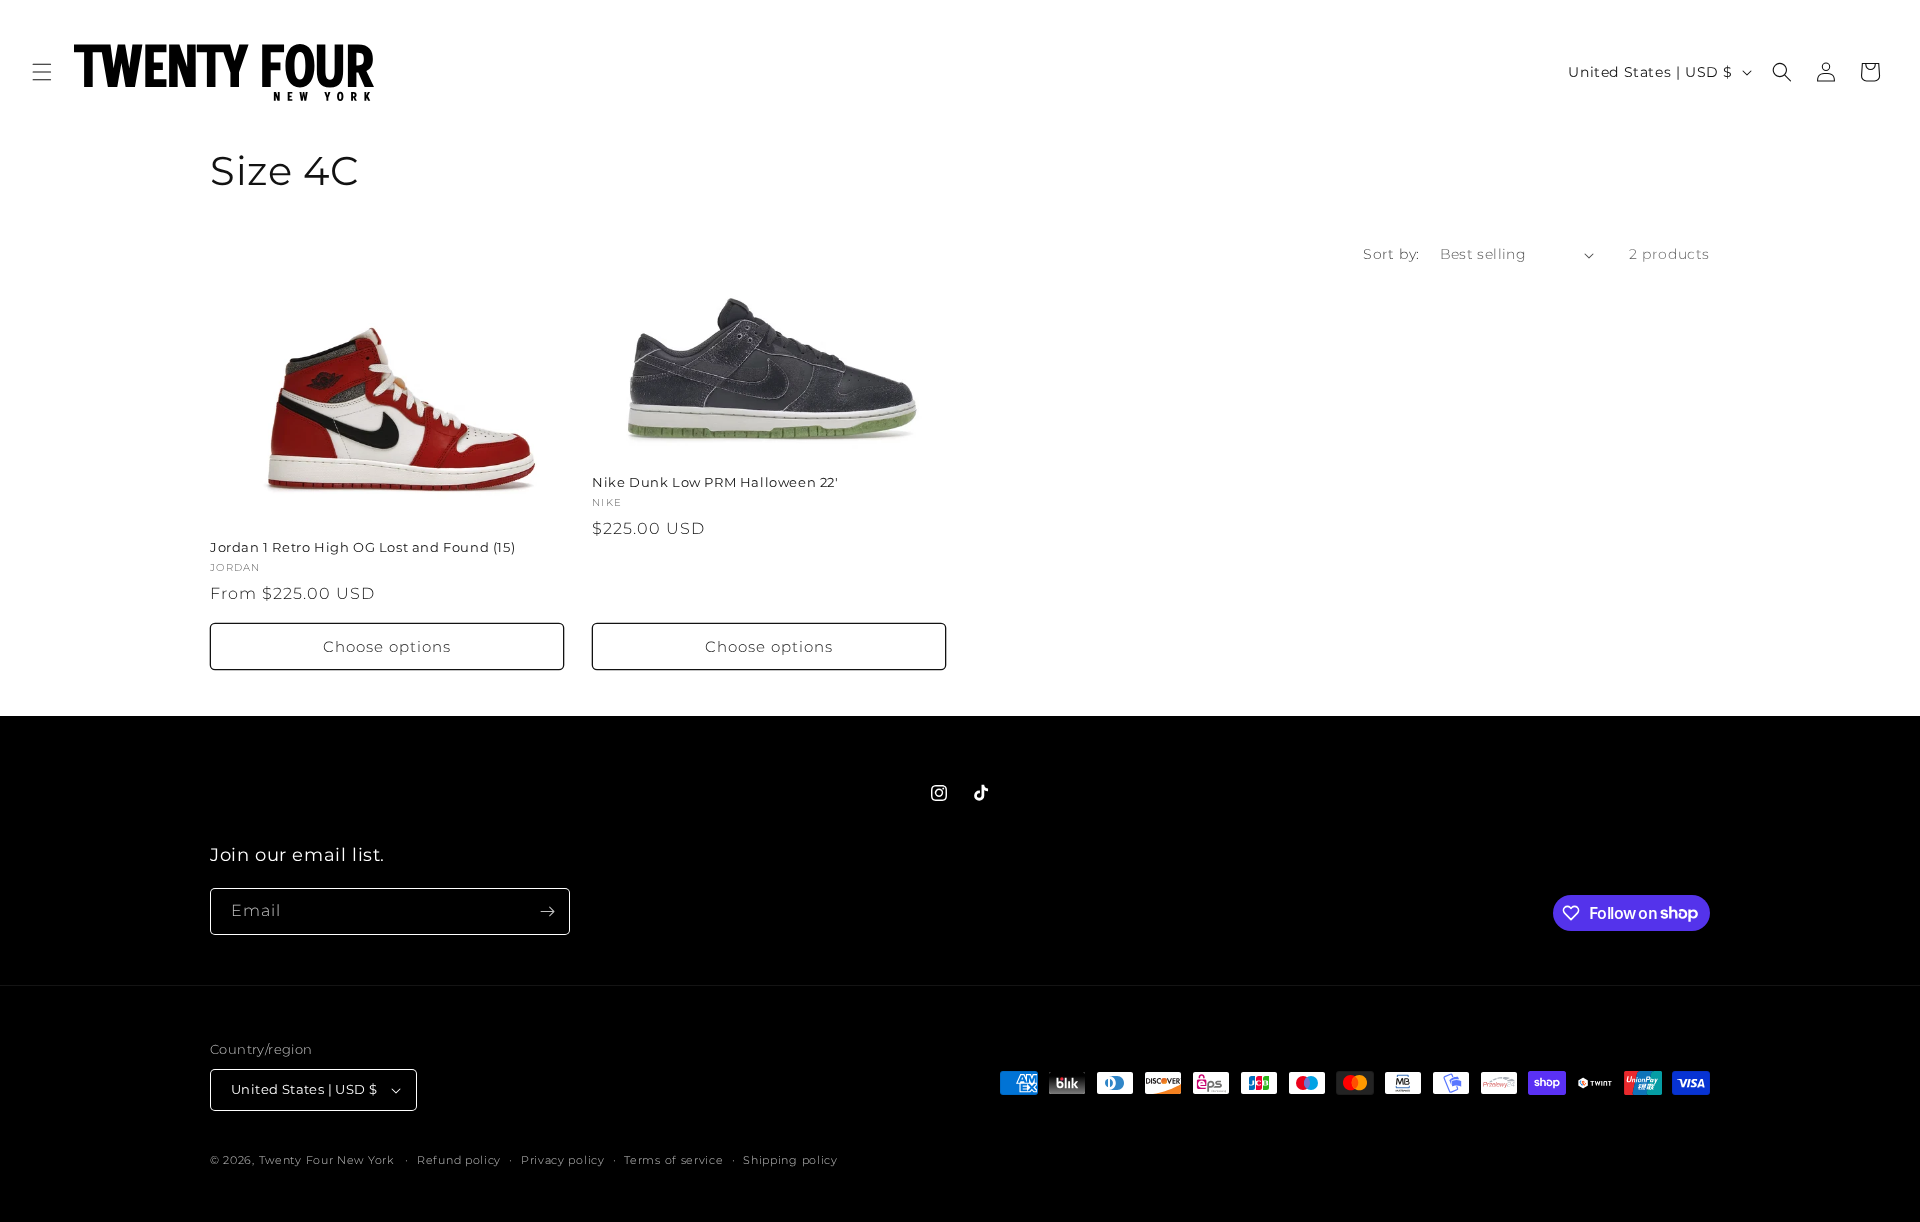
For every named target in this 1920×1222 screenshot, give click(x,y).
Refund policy (459, 1160)
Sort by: (1391, 254)
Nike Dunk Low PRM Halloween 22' (715, 482)
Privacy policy (563, 1160)
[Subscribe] (547, 911)
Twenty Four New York (326, 1160)
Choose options (387, 646)
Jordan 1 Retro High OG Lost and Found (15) (362, 547)
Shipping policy (790, 1160)
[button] (42, 72)
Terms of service (673, 1160)
